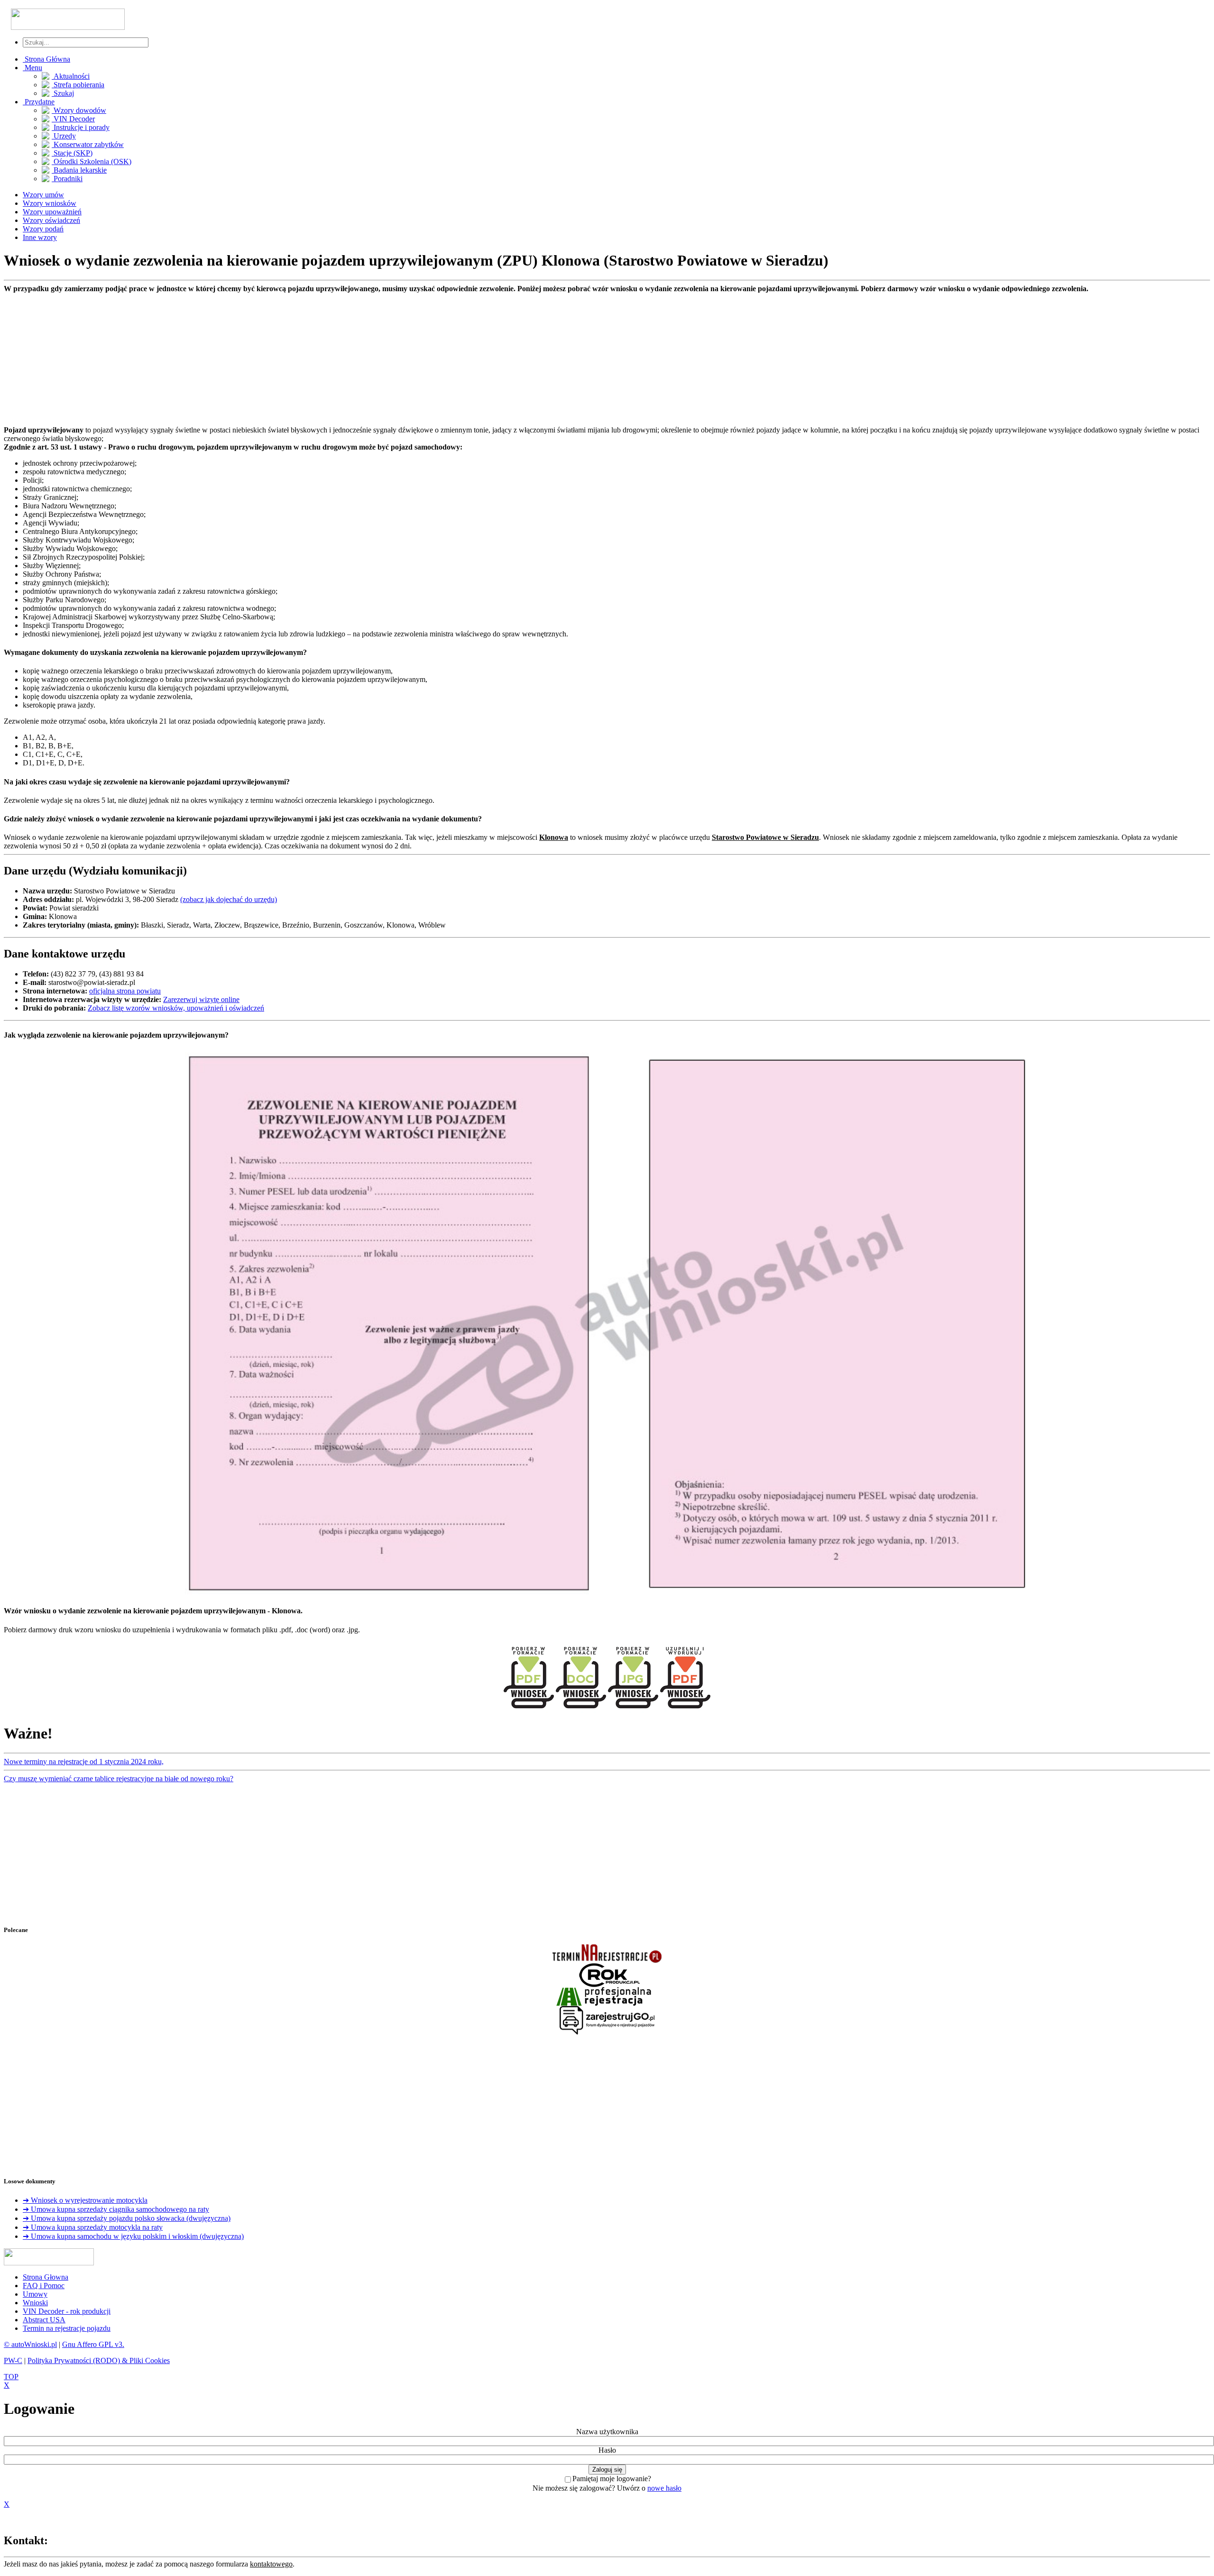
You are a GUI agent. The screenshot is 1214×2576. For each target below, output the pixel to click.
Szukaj (63, 93)
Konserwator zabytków (88, 144)
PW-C (13, 2360)
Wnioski (35, 2303)
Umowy (35, 2294)
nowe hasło (664, 2488)
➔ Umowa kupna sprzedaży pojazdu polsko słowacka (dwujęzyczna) (127, 2218)
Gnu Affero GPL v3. (93, 2344)
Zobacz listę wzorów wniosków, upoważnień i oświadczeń (176, 1008)
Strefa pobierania (78, 85)
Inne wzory (40, 237)
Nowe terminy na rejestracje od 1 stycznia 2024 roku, (84, 1762)
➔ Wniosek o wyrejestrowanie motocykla (85, 2200)
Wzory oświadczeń (51, 220)
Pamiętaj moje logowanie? (612, 2479)
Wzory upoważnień (52, 212)
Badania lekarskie (79, 170)
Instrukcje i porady (81, 127)
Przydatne (39, 102)
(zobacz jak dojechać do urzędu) (229, 899)
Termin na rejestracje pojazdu (67, 2328)
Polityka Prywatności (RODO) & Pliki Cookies (99, 2360)
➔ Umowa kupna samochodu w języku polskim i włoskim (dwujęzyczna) (133, 2236)
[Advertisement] (288, 359)
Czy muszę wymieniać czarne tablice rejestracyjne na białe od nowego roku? (119, 1779)
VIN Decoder (73, 119)
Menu (32, 68)
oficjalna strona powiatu (125, 991)
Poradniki (67, 179)
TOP (11, 2377)
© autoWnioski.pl (30, 2344)
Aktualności (71, 76)
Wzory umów (43, 195)
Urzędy (64, 136)
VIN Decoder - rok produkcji (67, 2311)
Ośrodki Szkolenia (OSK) (92, 161)
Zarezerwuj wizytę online (201, 999)
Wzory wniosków (50, 203)
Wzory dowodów (79, 110)
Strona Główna (46, 59)
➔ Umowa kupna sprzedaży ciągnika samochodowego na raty (116, 2209)
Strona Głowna (46, 2277)
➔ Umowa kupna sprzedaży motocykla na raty (93, 2227)
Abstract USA (44, 2320)
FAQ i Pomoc (44, 2286)
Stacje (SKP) (72, 153)
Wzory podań (43, 229)
